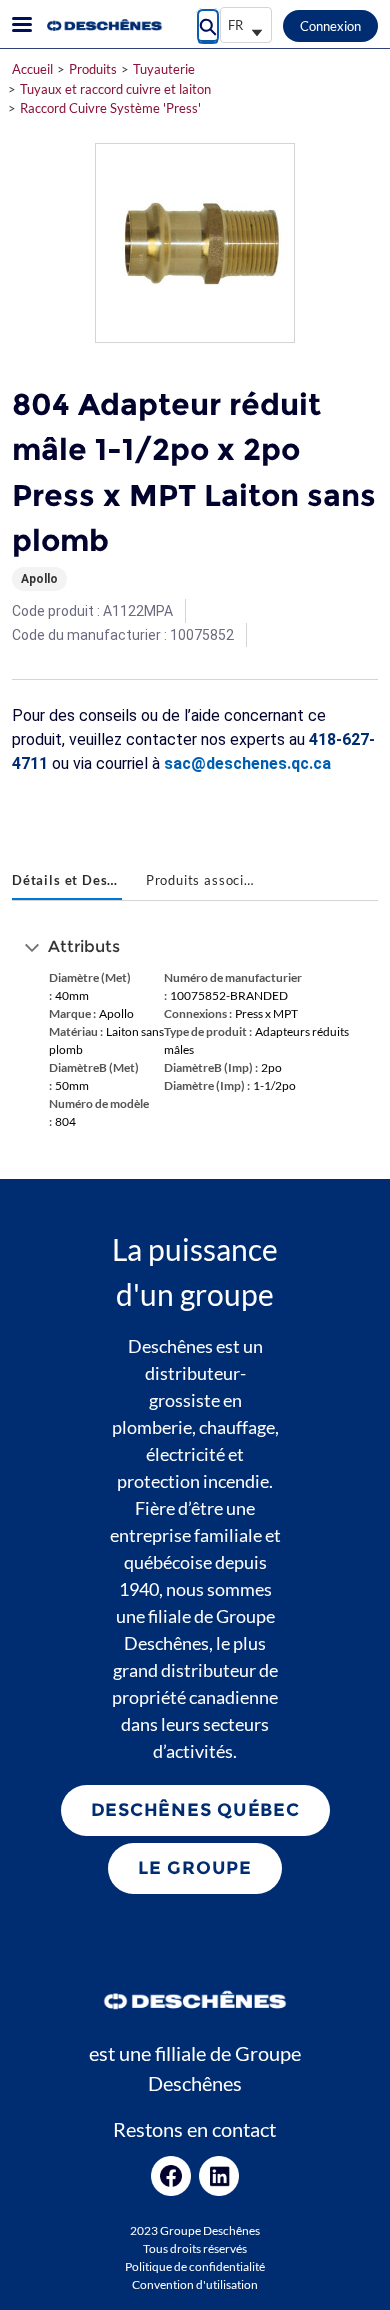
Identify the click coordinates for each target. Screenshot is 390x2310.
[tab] (67, 882)
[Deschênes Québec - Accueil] (103, 25)
